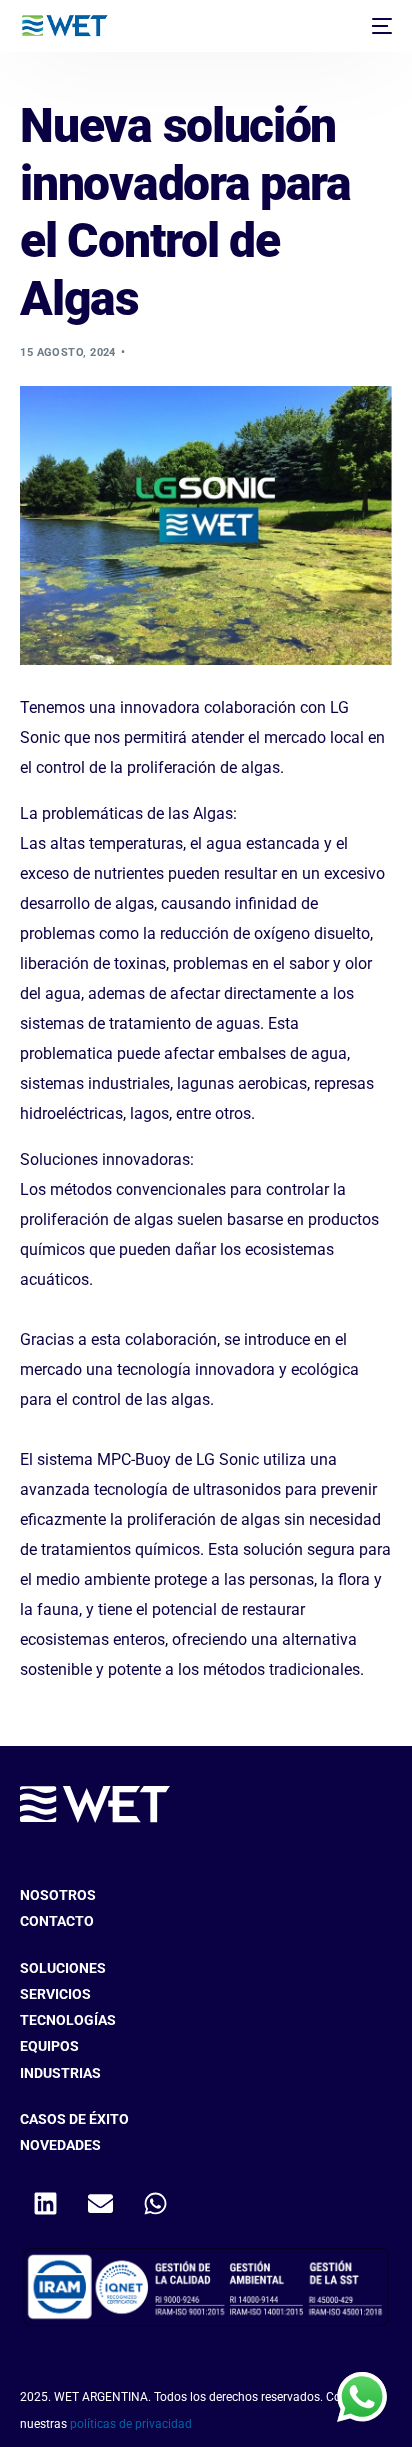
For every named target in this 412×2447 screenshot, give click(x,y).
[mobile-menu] (380, 26)
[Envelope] (100, 2203)
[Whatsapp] (155, 2203)
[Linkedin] (45, 2203)
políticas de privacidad (131, 2424)
